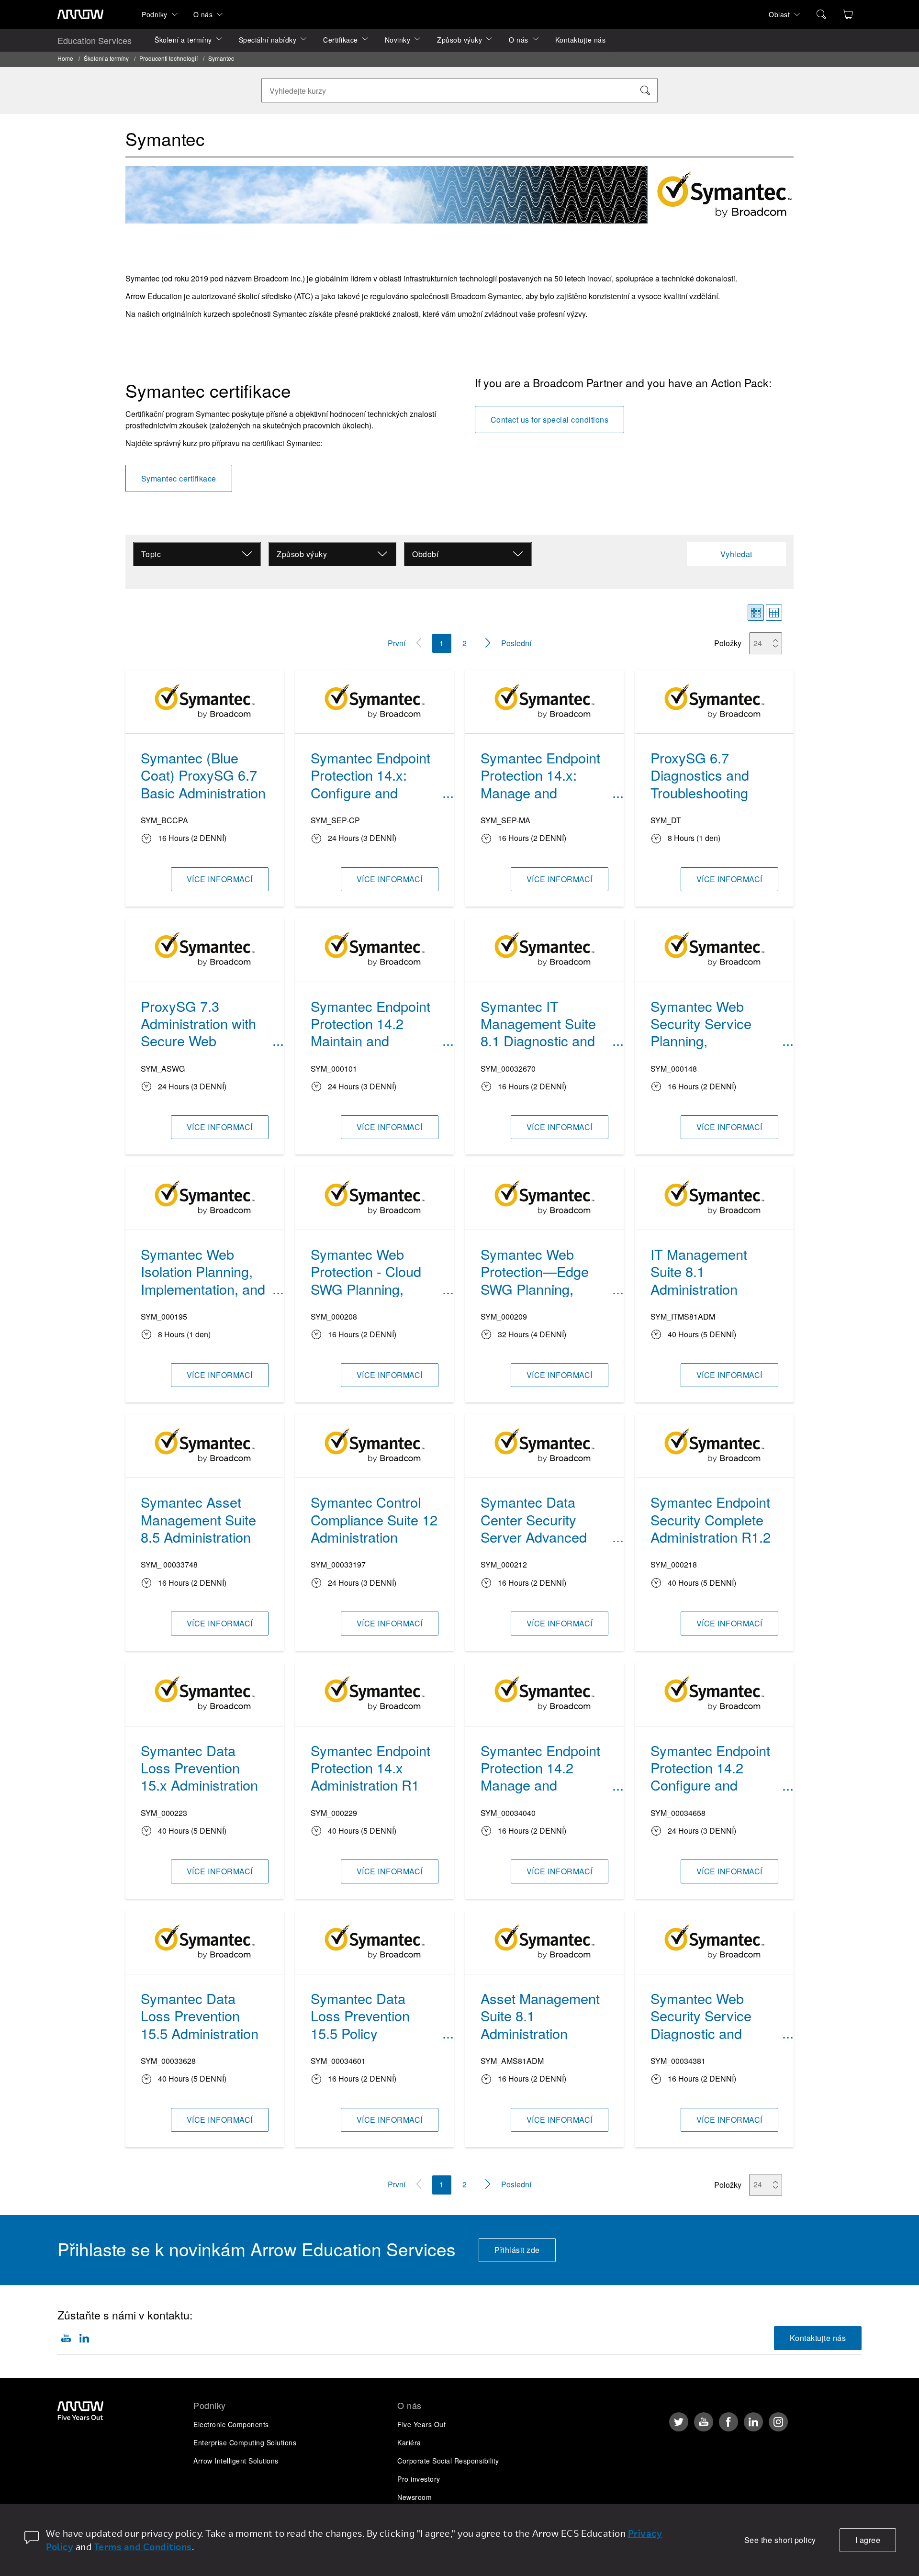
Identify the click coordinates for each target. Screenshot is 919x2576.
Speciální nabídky (268, 40)
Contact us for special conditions (550, 420)
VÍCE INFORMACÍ (220, 879)
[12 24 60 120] (768, 643)
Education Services (95, 40)
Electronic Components (231, 2424)
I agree (868, 2540)
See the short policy (780, 2540)
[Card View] (756, 613)
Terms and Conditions (143, 2547)
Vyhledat (736, 554)
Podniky (155, 14)
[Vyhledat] (645, 90)
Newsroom (415, 2497)
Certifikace (341, 40)
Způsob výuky (459, 40)
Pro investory (419, 2479)
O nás (203, 14)
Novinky (398, 40)
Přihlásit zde (517, 2250)
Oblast (779, 14)
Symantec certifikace (179, 478)
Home (65, 58)
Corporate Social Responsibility (448, 2461)
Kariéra (409, 2442)
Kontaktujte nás (581, 40)
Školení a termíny (183, 40)
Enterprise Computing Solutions (245, 2442)
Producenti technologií (168, 58)
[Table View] (774, 613)
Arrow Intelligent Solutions (236, 2461)
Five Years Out (421, 2424)
